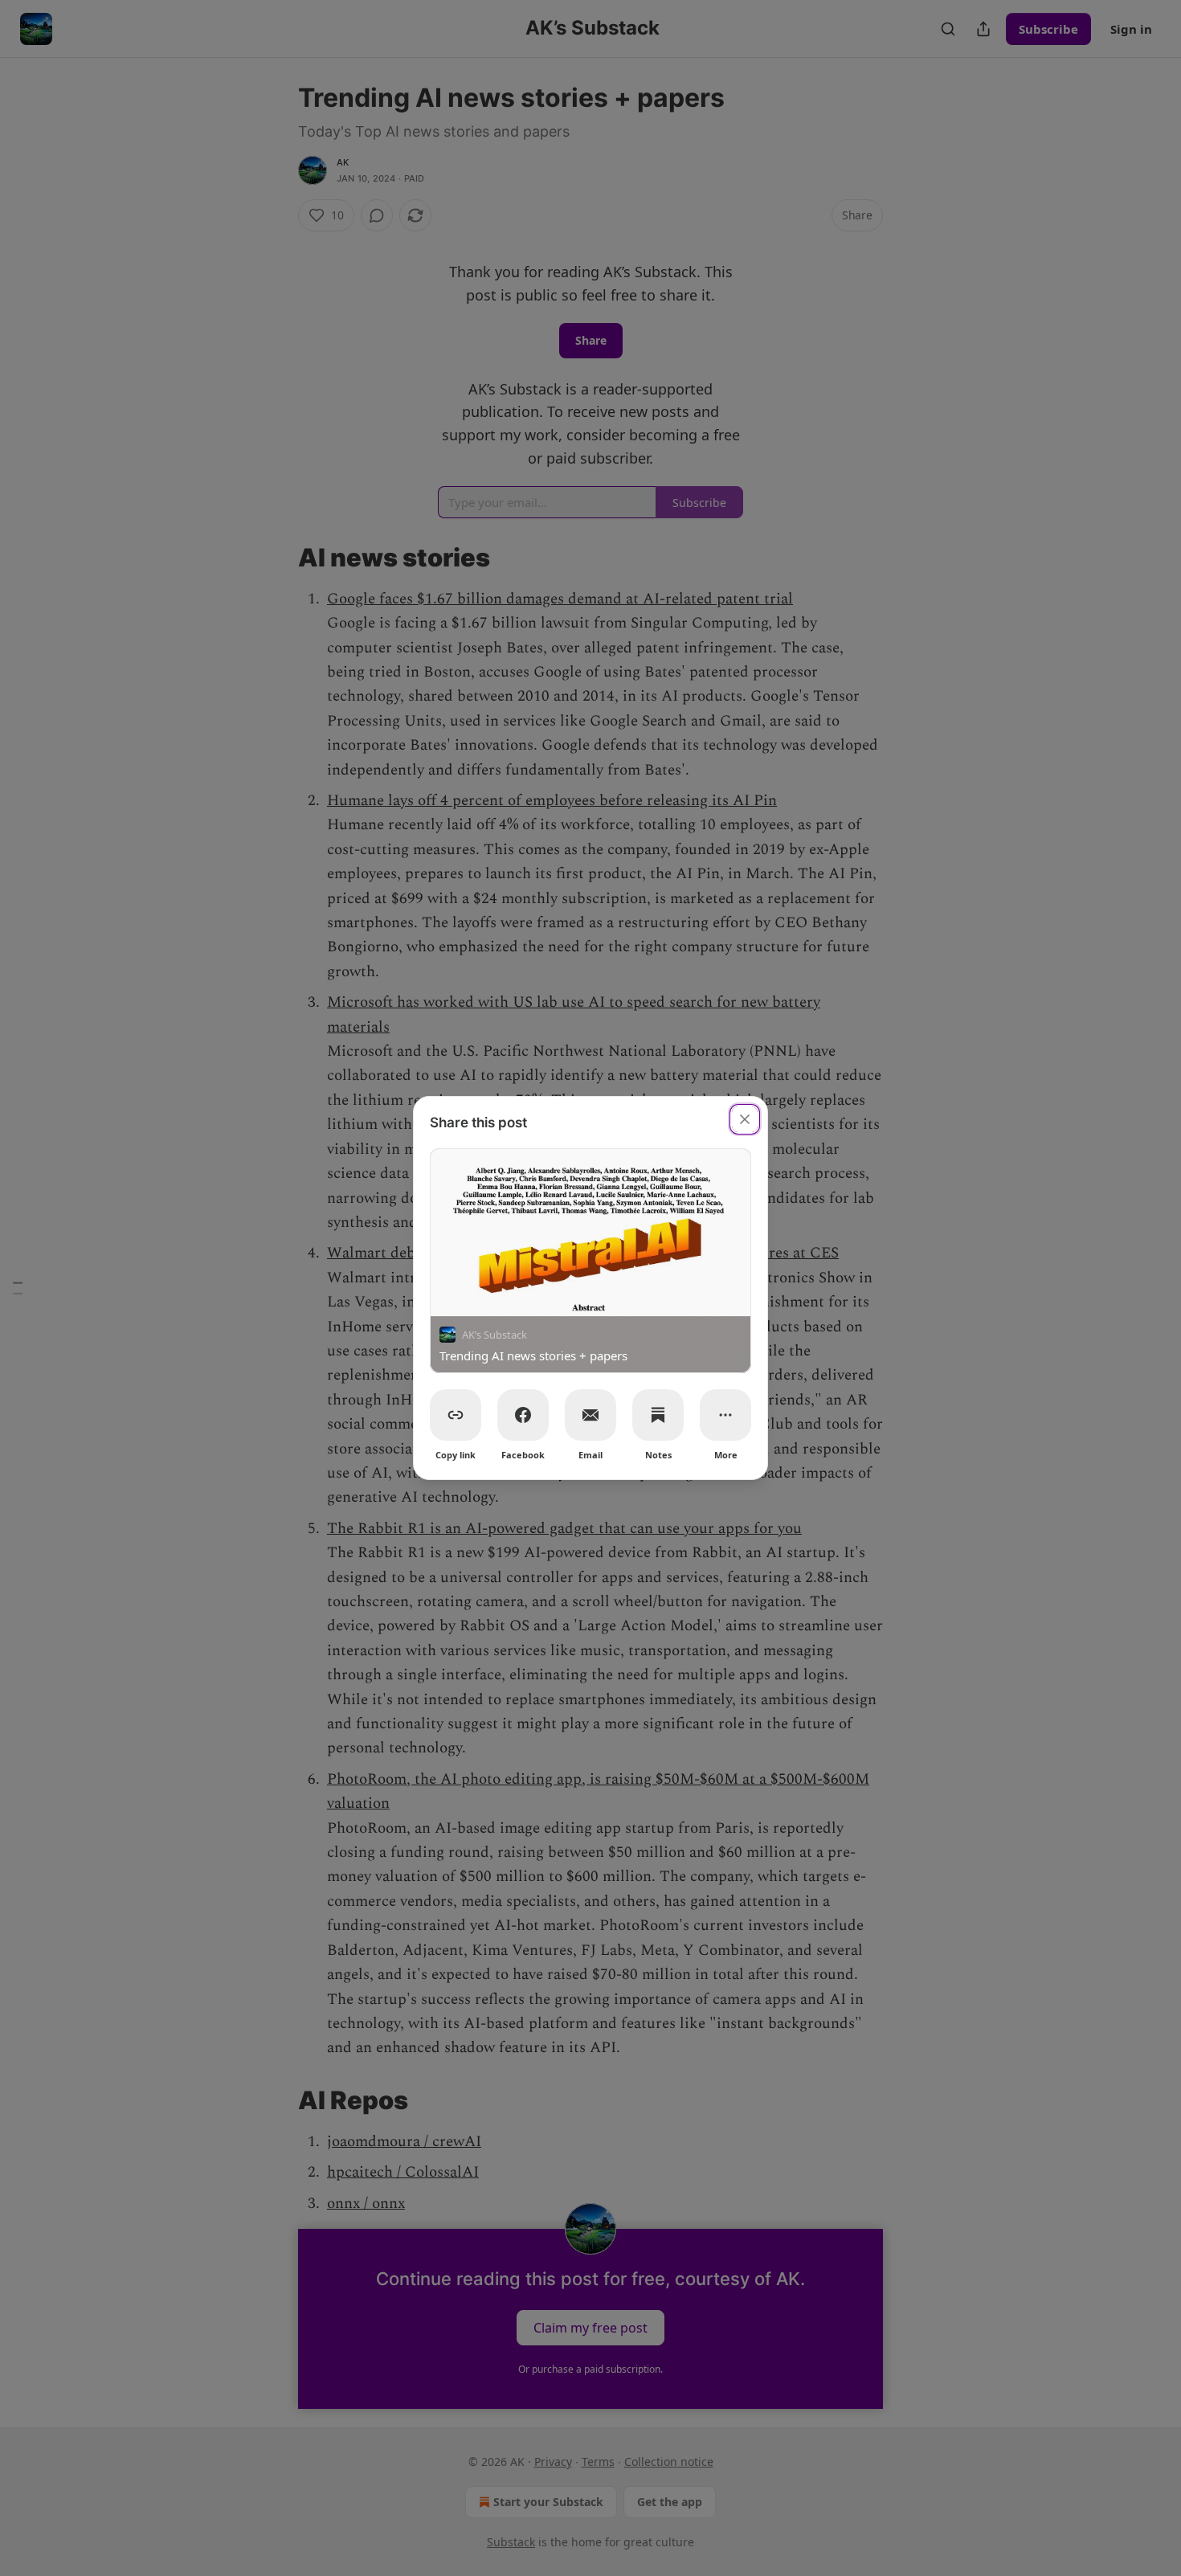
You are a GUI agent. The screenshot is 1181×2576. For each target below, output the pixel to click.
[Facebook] (523, 1415)
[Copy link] (456, 1415)
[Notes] (658, 1415)
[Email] (590, 1415)
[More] (725, 1415)
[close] (745, 1119)
